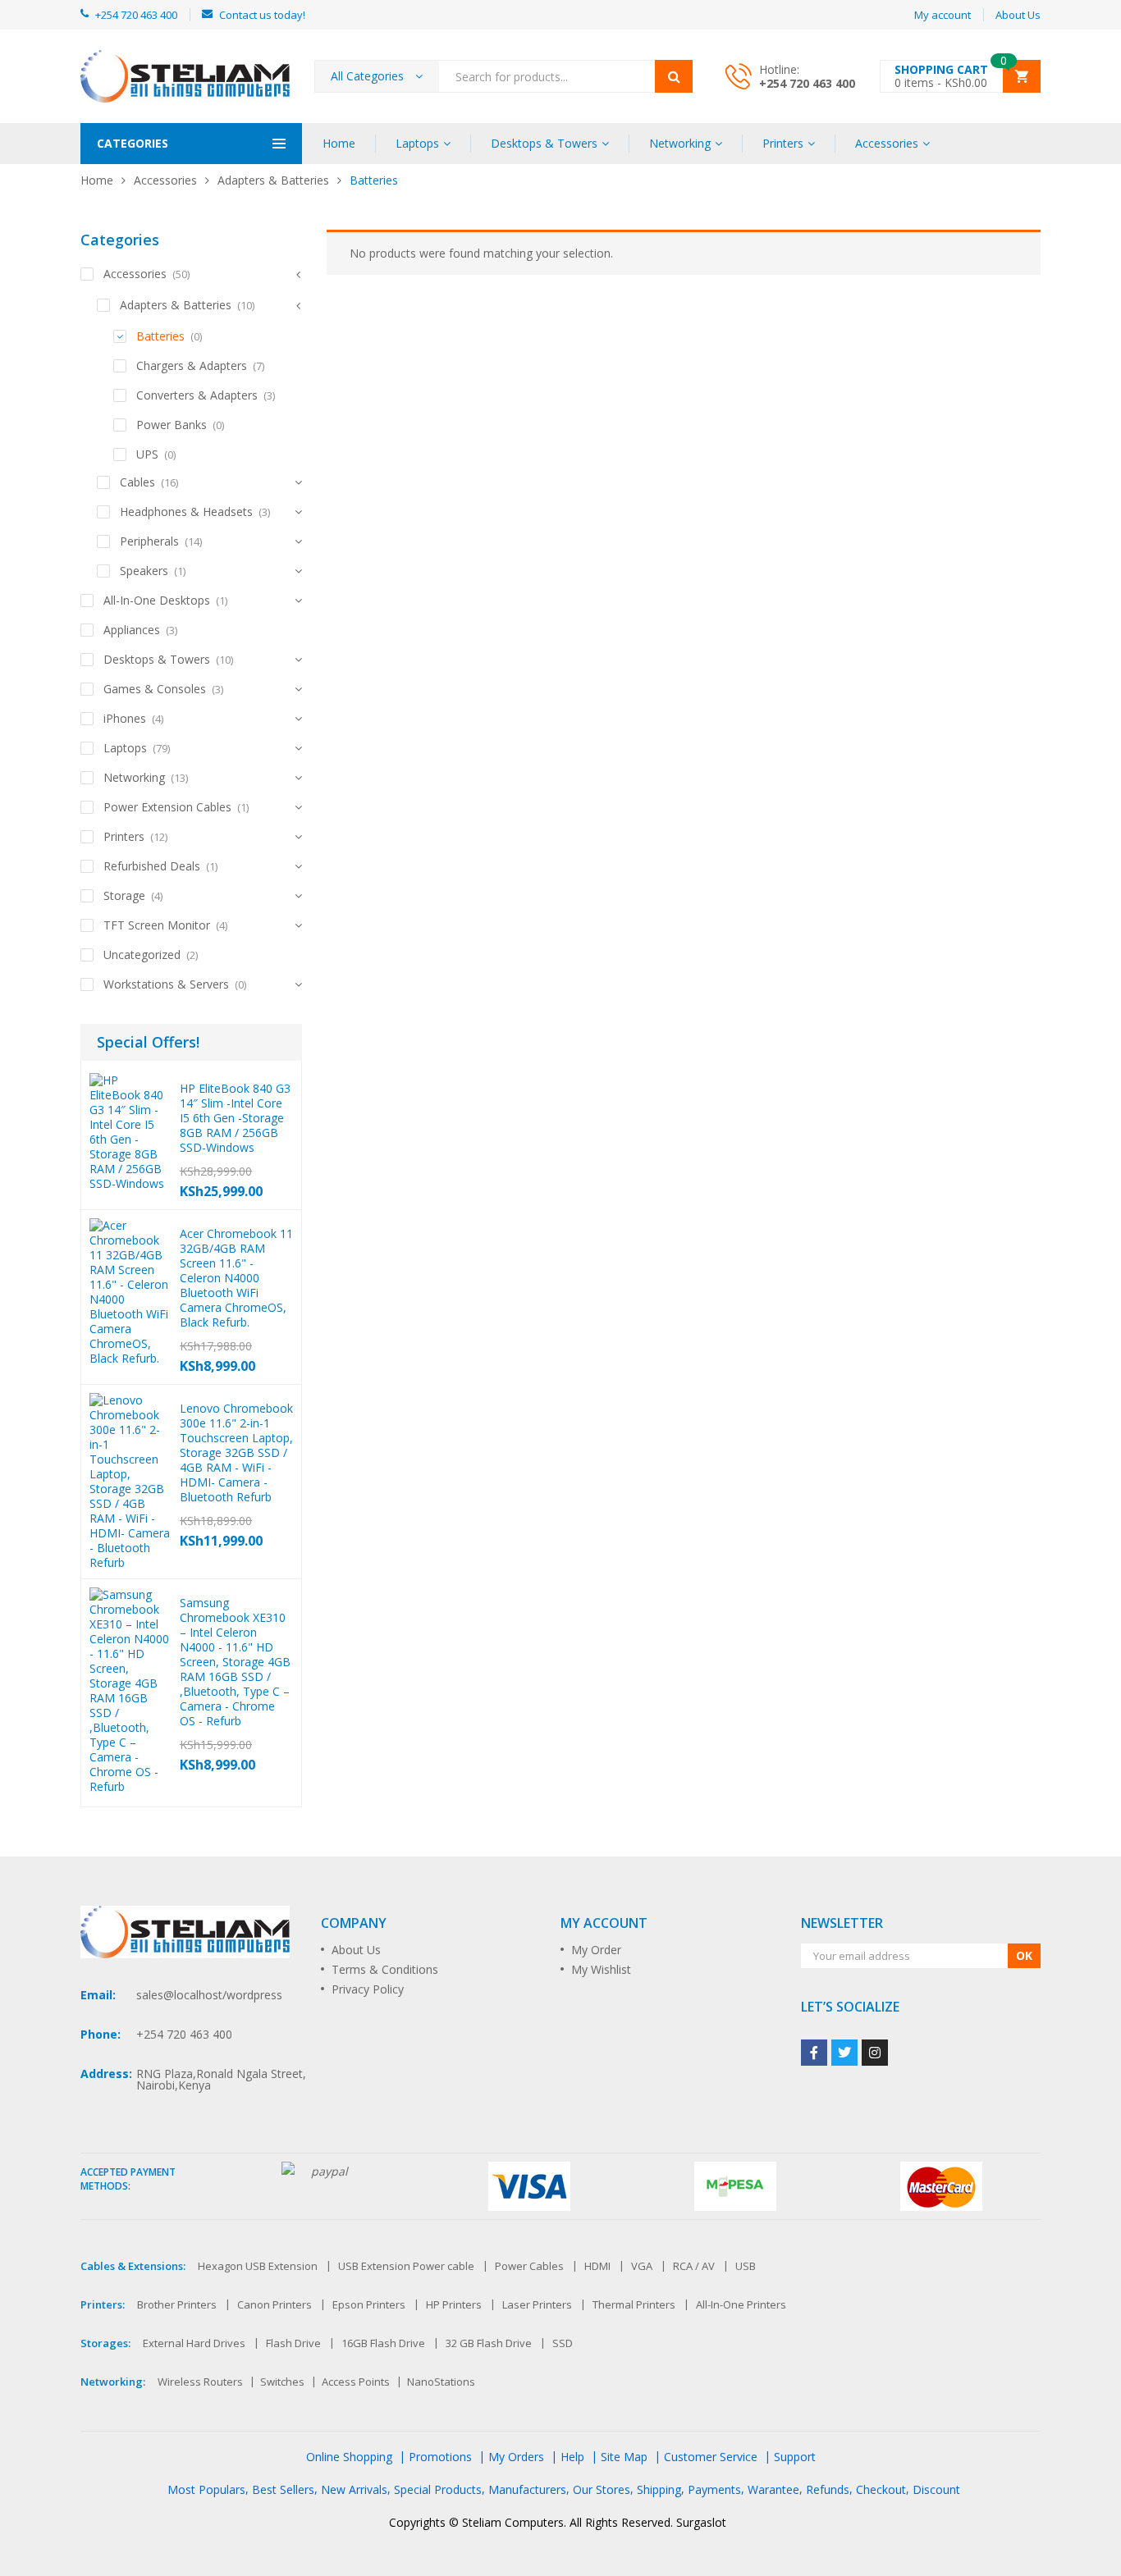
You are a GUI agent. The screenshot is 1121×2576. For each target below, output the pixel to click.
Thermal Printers (634, 2304)
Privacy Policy (368, 1989)
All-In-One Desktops (157, 600)
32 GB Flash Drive (489, 2343)
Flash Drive (293, 2343)
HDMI (597, 2266)
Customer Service (711, 2457)
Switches (282, 2382)
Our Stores (602, 2489)
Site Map (624, 2457)
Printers (783, 143)
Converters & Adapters (197, 395)
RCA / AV (694, 2266)
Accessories (887, 143)
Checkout (881, 2489)
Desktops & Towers (544, 143)
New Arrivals (354, 2489)
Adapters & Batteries (273, 180)
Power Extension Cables (167, 807)
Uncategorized (142, 955)
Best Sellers (283, 2489)
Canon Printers (275, 2304)
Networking (680, 143)
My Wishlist (601, 1969)
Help (572, 2457)
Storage (124, 895)
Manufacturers (527, 2489)
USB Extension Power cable (406, 2266)
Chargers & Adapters (192, 365)
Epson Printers (369, 2304)
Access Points (356, 2382)
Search (674, 76)
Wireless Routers (200, 2382)
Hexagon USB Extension (258, 2266)
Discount (936, 2489)
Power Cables (529, 2266)
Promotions (440, 2457)
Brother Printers (177, 2304)
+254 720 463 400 (807, 83)
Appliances (132, 630)
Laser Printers (537, 2304)
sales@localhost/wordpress (209, 1995)
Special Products (438, 2489)
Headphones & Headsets (186, 512)
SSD (563, 2343)
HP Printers (454, 2304)
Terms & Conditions (385, 1969)
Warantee (773, 2489)
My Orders (516, 2457)
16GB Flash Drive (383, 2343)
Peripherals (149, 541)
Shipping (659, 2489)
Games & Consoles (155, 689)
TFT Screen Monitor (157, 925)
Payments (714, 2489)
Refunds (828, 2489)
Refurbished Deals (152, 866)
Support (795, 2457)
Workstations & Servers (166, 984)
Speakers (144, 571)
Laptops (417, 143)
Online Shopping (349, 2457)
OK (1024, 1955)
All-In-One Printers (741, 2304)
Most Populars (206, 2489)
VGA (642, 2266)
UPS (147, 454)
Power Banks (172, 425)
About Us (356, 1950)
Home (339, 143)
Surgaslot (701, 2522)
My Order (596, 1950)
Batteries (160, 336)
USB (746, 2266)
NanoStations (441, 2382)
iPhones (125, 718)
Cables (137, 482)
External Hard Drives (194, 2343)
